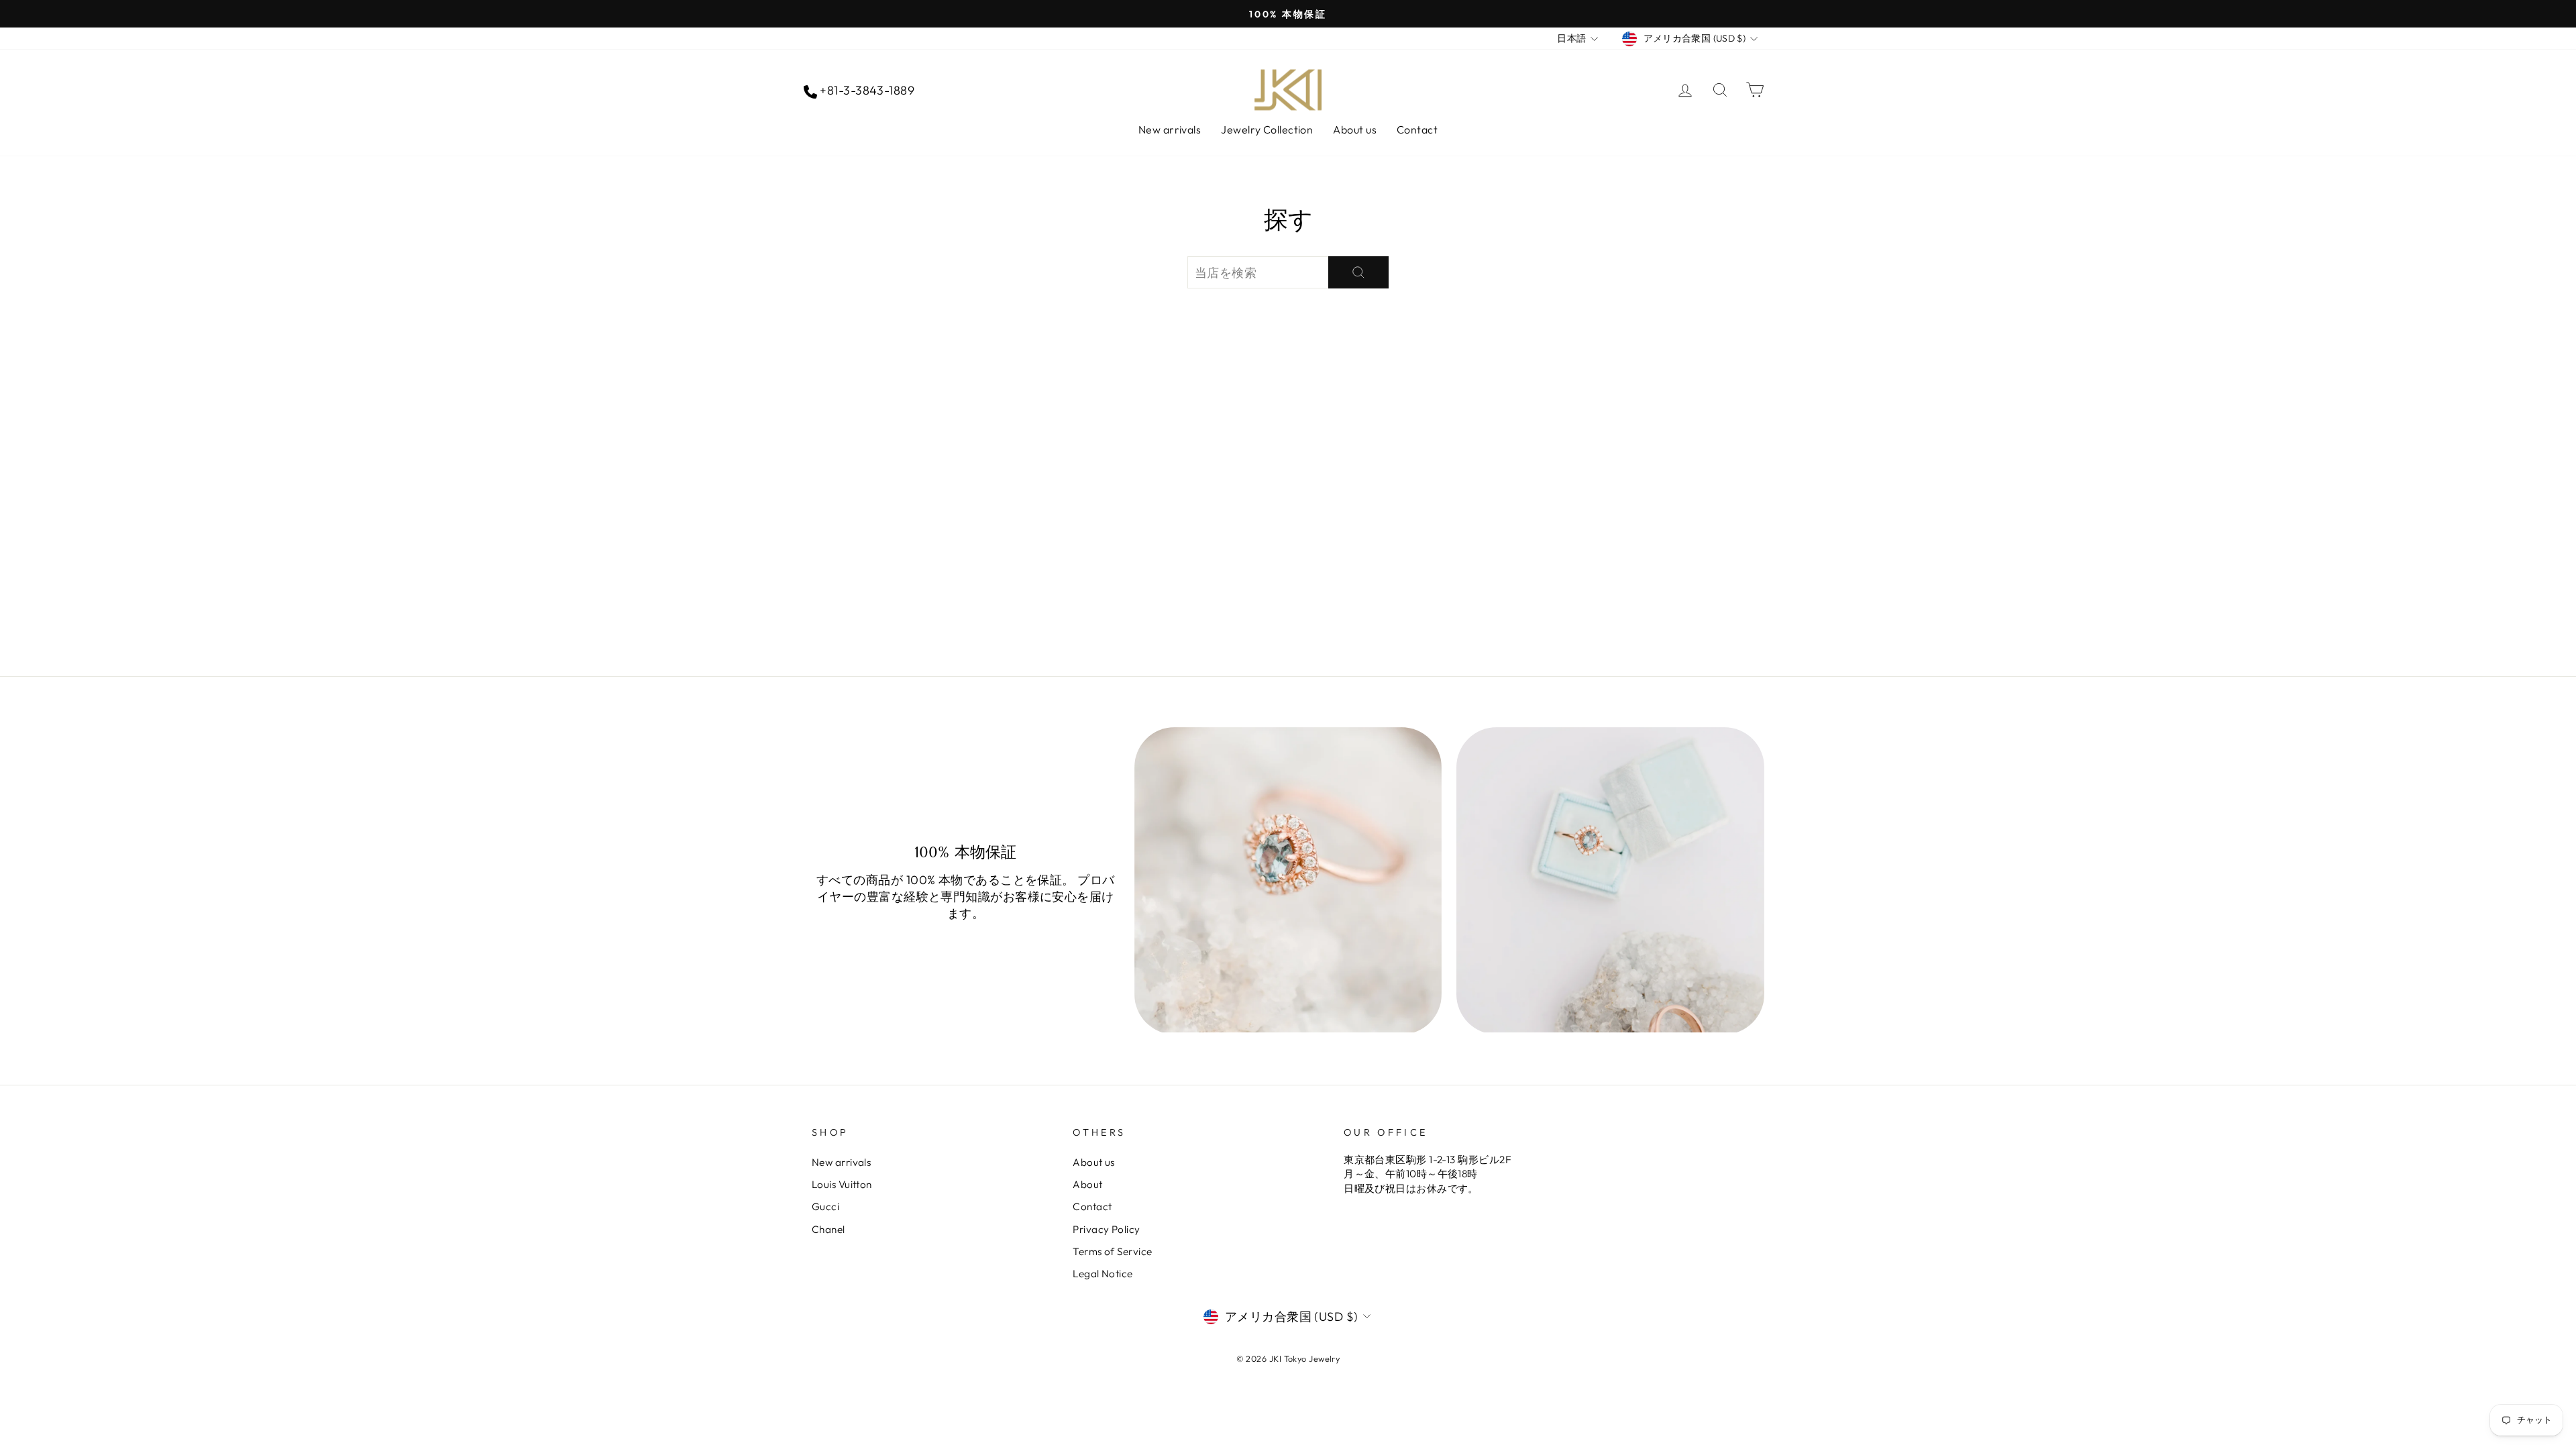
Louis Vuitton (842, 1184)
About (1087, 1184)
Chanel (828, 1229)
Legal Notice (1103, 1274)
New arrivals (1170, 129)
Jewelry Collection (1267, 129)
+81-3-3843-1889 (866, 90)
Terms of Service (1112, 1251)
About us (1355, 129)
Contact (1417, 129)
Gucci (825, 1206)
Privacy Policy (1106, 1229)
